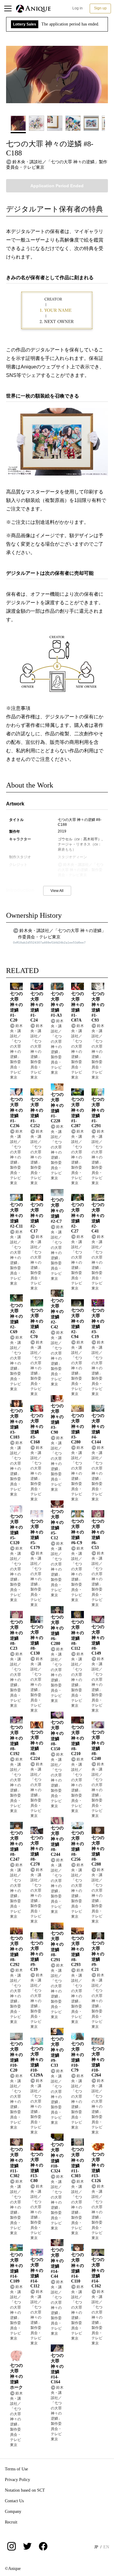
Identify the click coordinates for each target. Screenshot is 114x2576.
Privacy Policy (17, 2480)
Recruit (11, 2522)
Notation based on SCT (25, 2490)
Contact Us (14, 2501)
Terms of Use (16, 2469)
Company (13, 2512)
